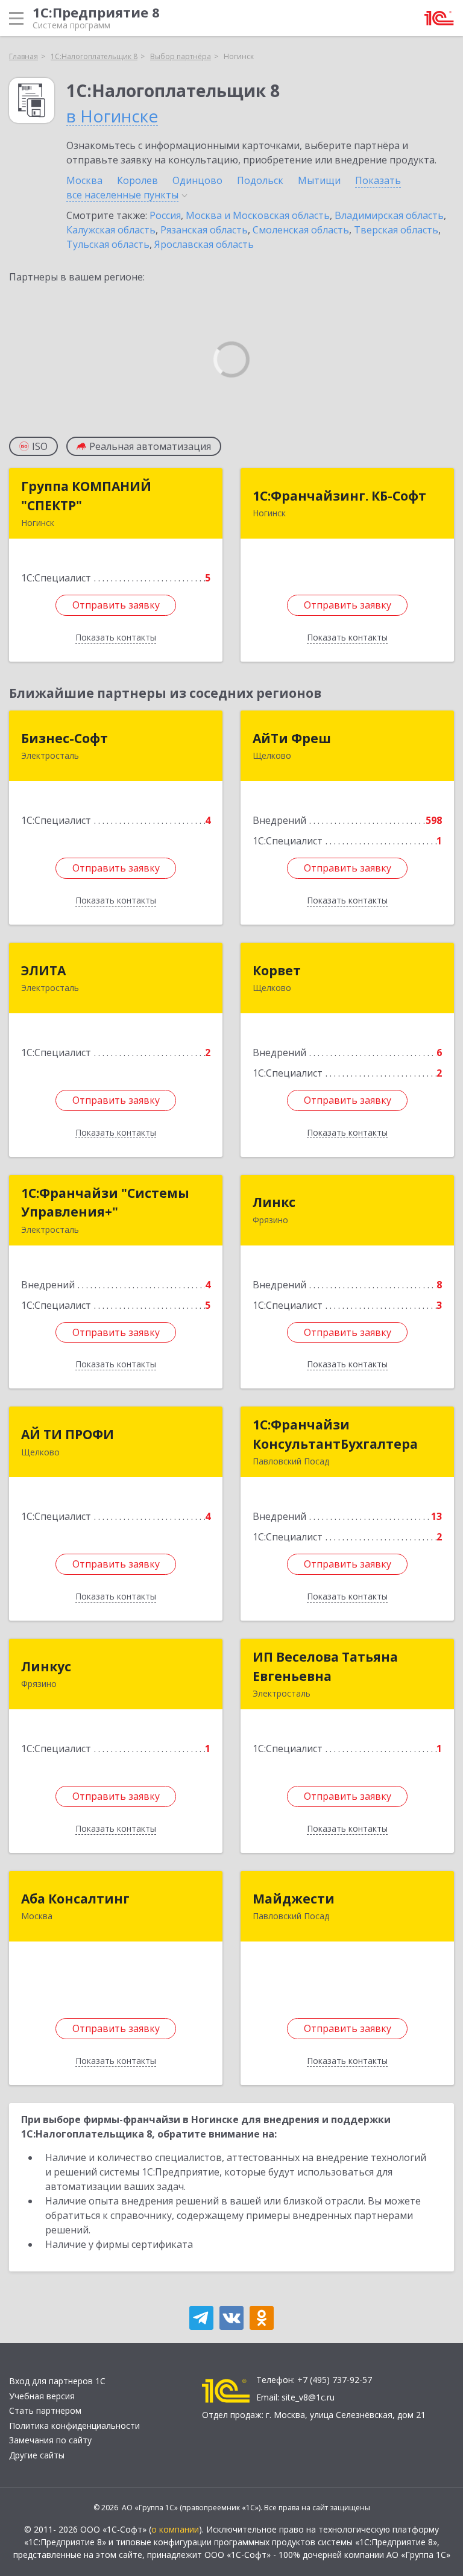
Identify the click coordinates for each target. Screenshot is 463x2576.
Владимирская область (389, 215)
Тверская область (396, 230)
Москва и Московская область (258, 215)
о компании (175, 2529)
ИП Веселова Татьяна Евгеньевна (325, 1666)
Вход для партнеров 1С (57, 2381)
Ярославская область (204, 244)
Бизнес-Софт (65, 738)
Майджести (294, 1899)
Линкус (46, 1666)
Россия (165, 215)
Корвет (277, 970)
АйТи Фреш (292, 738)
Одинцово (197, 180)
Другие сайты (37, 2455)
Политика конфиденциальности (74, 2426)
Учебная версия (42, 2396)
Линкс (274, 1202)
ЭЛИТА (43, 970)
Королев (137, 180)
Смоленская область (301, 230)
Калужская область (111, 230)
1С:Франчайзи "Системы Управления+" (105, 1203)
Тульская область (108, 244)
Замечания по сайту (50, 2440)
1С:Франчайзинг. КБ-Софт (339, 496)
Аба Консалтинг (75, 1899)
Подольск (260, 180)
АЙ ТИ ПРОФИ (68, 1434)
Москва (84, 180)
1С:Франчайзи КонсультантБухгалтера (335, 1434)
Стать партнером (45, 2410)
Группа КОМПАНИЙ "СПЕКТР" (86, 496)
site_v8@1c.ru (308, 2397)
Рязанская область (204, 230)
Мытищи (319, 180)
